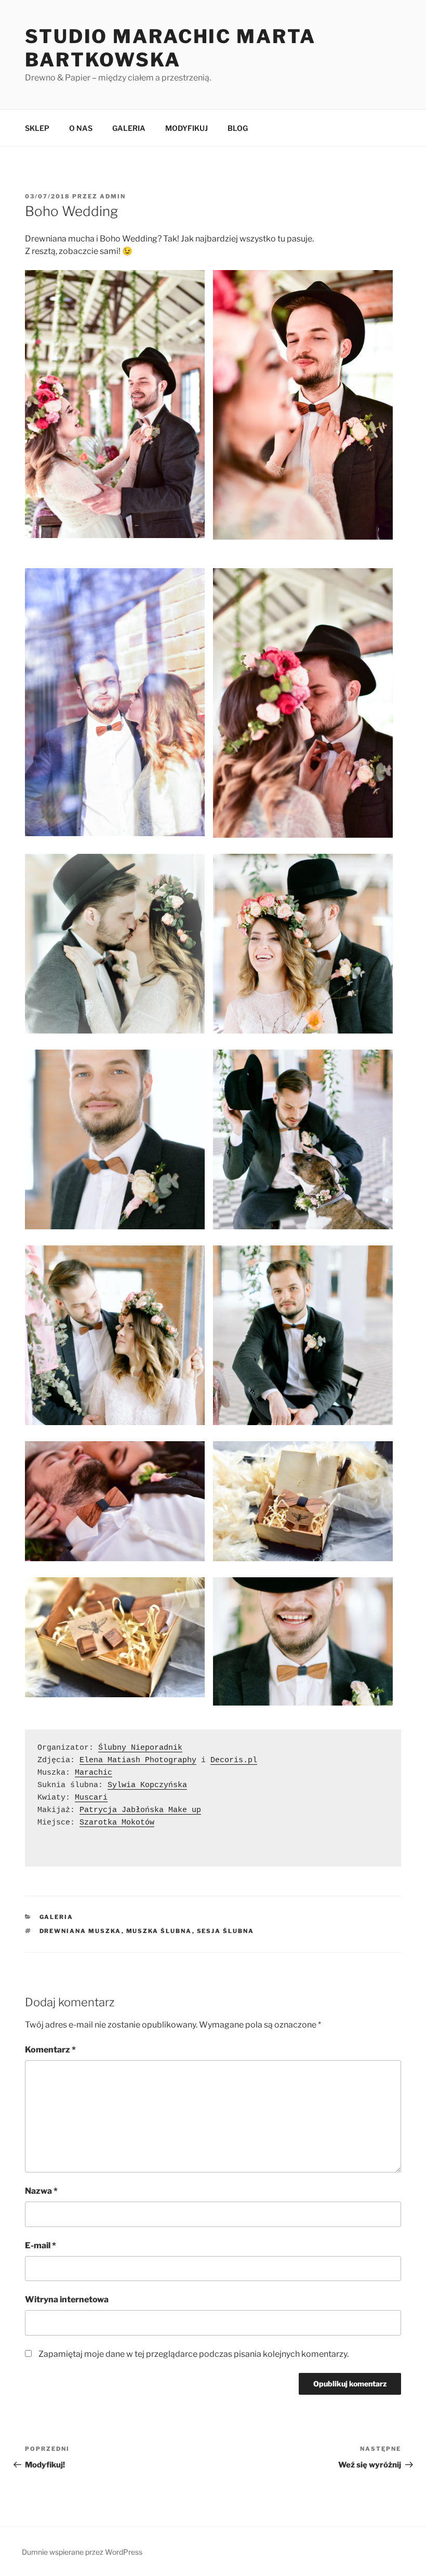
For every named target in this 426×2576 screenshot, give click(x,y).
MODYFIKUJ (187, 128)
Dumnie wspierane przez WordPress (82, 2552)
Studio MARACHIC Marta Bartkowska (170, 48)
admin (113, 196)
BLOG (238, 128)
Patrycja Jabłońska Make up (140, 1810)
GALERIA (129, 128)
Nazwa (41, 2191)
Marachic (94, 1773)
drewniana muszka (81, 1931)
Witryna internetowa (67, 2299)
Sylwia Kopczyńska (147, 1785)
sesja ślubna (226, 1931)
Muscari (91, 1798)
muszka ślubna (159, 1931)
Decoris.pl (234, 1760)
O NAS (81, 128)
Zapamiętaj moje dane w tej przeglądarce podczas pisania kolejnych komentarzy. (194, 2354)
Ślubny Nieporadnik (140, 1748)
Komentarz (50, 2050)
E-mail (41, 2245)
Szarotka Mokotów (117, 1823)
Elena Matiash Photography (138, 1760)
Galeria (57, 1917)
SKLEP (37, 128)
